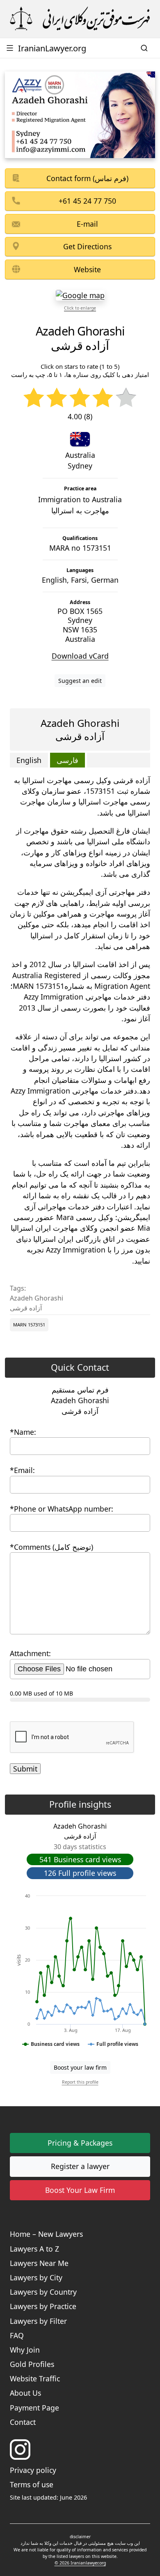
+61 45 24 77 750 (87, 201)
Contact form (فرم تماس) (87, 178)
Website (87, 269)
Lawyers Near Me (39, 2263)
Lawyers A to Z (34, 2249)
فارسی (67, 760)
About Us (25, 2393)
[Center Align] (74, 1887)
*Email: (22, 1470)
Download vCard (80, 656)
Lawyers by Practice (43, 2306)
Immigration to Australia (80, 505)
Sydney (80, 466)
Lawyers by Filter (38, 2321)
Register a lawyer (80, 2166)
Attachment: (30, 1653)
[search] (145, 48)
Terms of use (32, 2484)
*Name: (23, 1432)
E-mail (87, 224)
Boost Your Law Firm (80, 2190)
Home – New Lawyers (46, 2234)
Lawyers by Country (43, 2292)
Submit (25, 1769)
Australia (80, 455)
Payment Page (34, 2408)
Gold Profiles (32, 2364)
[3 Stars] (80, 398)
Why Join (25, 2350)
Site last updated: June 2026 (48, 2497)
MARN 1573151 (29, 1325)
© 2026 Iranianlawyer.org (80, 2563)
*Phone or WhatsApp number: (62, 1509)
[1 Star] (34, 398)
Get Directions (87, 246)
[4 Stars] (103, 398)
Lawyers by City (36, 2277)
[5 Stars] (126, 398)
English (29, 760)
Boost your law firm (80, 2067)
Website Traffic (35, 2378)
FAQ (17, 2335)
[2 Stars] (57, 398)
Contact (23, 2422)
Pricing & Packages (80, 2143)
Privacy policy (33, 2470)
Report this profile (80, 2082)
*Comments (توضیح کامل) (51, 1547)
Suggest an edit (80, 681)
